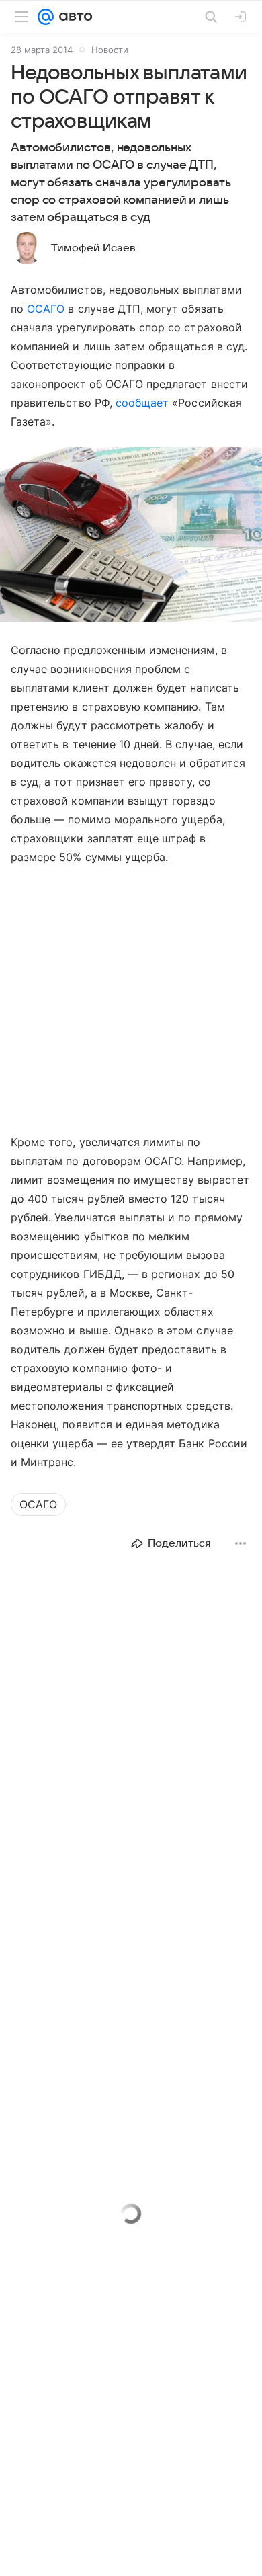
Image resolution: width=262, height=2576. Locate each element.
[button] (131, 536)
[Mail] (46, 17)
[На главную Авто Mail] (73, 17)
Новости (110, 50)
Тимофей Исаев (93, 248)
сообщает (142, 403)
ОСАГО (46, 309)
